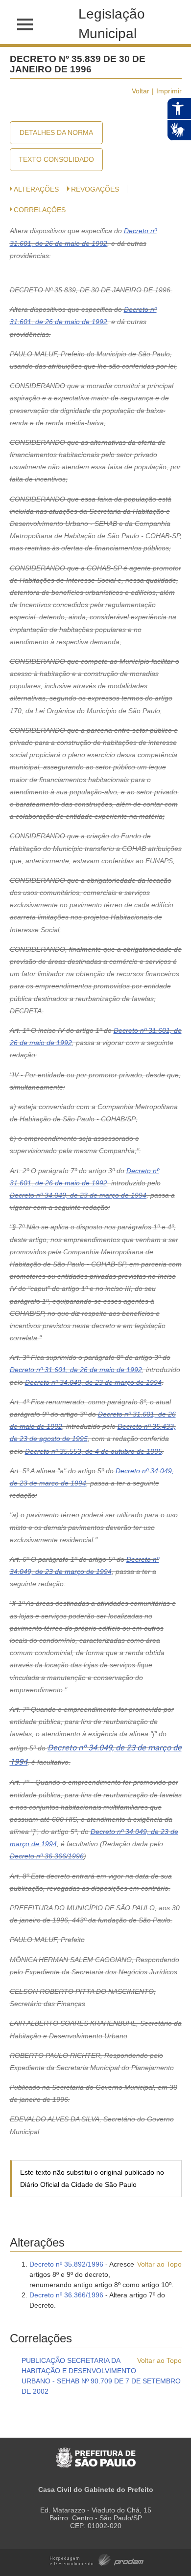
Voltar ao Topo (159, 2264)
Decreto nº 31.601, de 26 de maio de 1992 (76, 1370)
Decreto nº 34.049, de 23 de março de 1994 (78, 1195)
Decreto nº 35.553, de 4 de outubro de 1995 (94, 1451)
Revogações (95, 189)
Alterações (36, 189)
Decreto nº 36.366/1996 (47, 1856)
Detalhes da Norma (56, 132)
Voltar (141, 91)
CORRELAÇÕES (40, 210)
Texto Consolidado (56, 159)
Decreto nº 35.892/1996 (66, 2264)
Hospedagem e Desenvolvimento (97, 2559)
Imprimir (169, 91)
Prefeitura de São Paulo (96, 2453)
